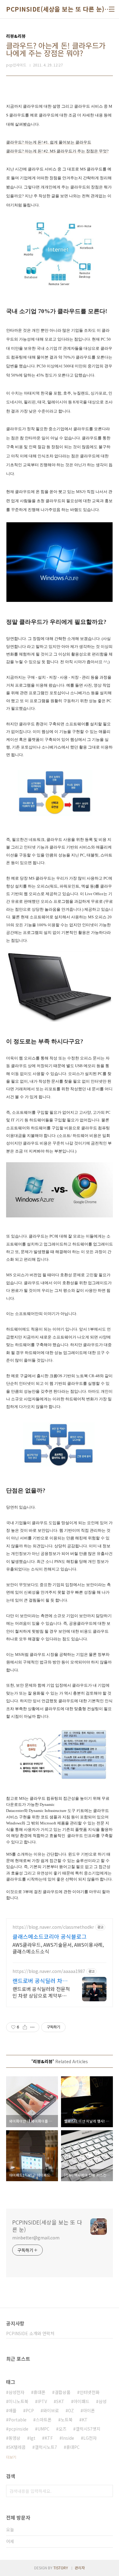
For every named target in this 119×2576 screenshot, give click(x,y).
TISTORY (61, 2568)
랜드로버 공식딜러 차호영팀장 (40, 1981)
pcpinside (18, 2429)
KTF (49, 2438)
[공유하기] (25, 2027)
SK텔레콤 (17, 2447)
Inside (68, 2438)
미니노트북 (18, 2401)
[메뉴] (112, 9)
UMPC (43, 2429)
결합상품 (63, 2392)
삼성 (103, 2401)
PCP (30, 2410)
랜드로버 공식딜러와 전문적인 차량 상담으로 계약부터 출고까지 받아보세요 (41, 1992)
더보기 (11, 2457)
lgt (32, 2438)
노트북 (67, 2420)
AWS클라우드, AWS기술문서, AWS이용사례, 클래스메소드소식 (58, 1948)
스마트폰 (44, 2420)
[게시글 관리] (32, 2027)
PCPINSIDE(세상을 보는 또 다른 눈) (55, 9)
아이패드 (81, 2401)
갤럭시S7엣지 (88, 2429)
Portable (18, 2420)
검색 (107, 2491)
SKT (60, 2401)
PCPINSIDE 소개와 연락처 (30, 2333)
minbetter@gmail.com (36, 2238)
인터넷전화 (90, 2392)
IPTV (42, 2401)
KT (85, 2420)
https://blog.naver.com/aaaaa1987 (49, 1971)
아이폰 (89, 2410)
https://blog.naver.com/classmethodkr (53, 1927)
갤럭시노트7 (46, 2447)
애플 (13, 2410)
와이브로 (51, 2410)
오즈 (63, 2429)
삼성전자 (16, 2392)
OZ (71, 2410)
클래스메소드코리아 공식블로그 (50, 1936)
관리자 (80, 2568)
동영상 (14, 2438)
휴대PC (73, 2447)
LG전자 (90, 2438)
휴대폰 (40, 2392)
